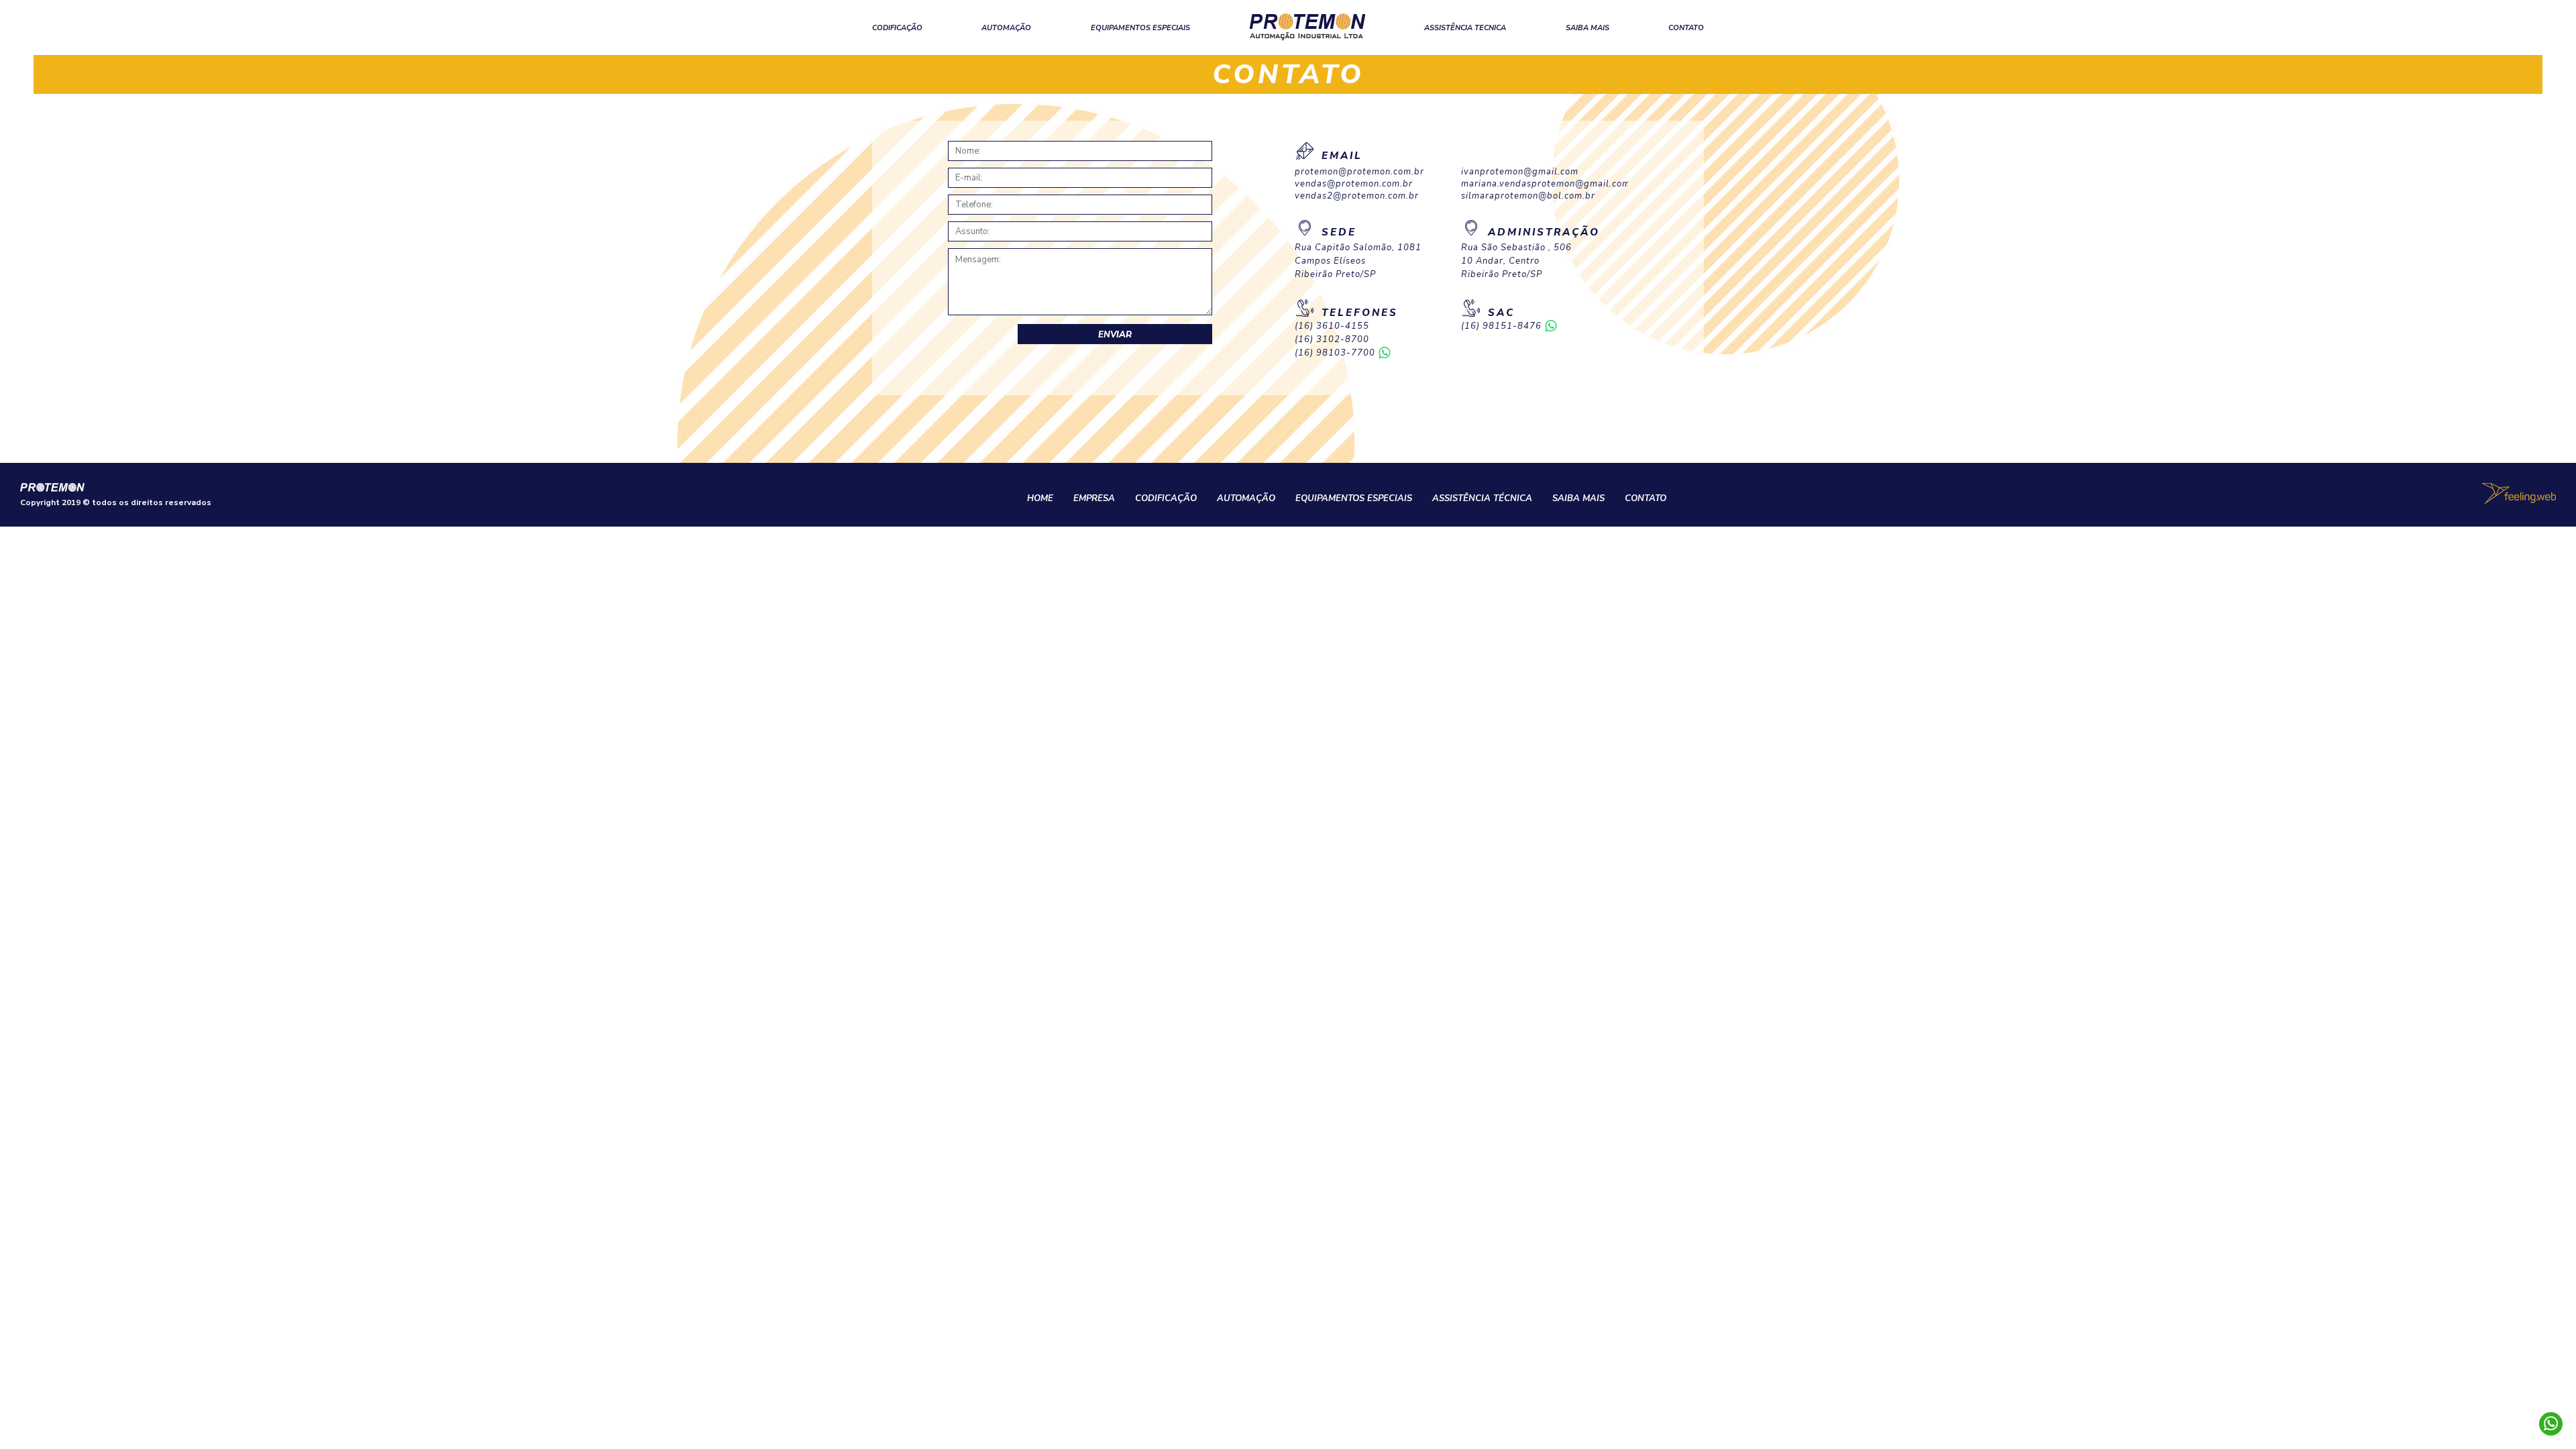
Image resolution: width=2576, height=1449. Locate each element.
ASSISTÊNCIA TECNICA (1465, 28)
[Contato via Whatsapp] (2551, 1424)
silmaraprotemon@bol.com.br (1528, 196)
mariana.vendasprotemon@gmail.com (1544, 184)
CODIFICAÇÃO (897, 28)
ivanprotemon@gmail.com (1520, 172)
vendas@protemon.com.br (1354, 184)
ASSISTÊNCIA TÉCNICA (1482, 498)
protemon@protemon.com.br (1359, 172)
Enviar (1115, 335)
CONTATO (1686, 28)
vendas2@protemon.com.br (1357, 196)
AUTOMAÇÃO (1006, 28)
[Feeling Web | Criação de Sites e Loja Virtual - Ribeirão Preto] (2519, 493)
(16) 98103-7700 (1335, 353)
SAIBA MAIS (1588, 28)
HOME (1040, 498)
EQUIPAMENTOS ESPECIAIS (1140, 28)
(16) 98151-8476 (1501, 326)
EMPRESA (1094, 498)
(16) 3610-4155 (1332, 326)
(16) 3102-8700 (1332, 340)
